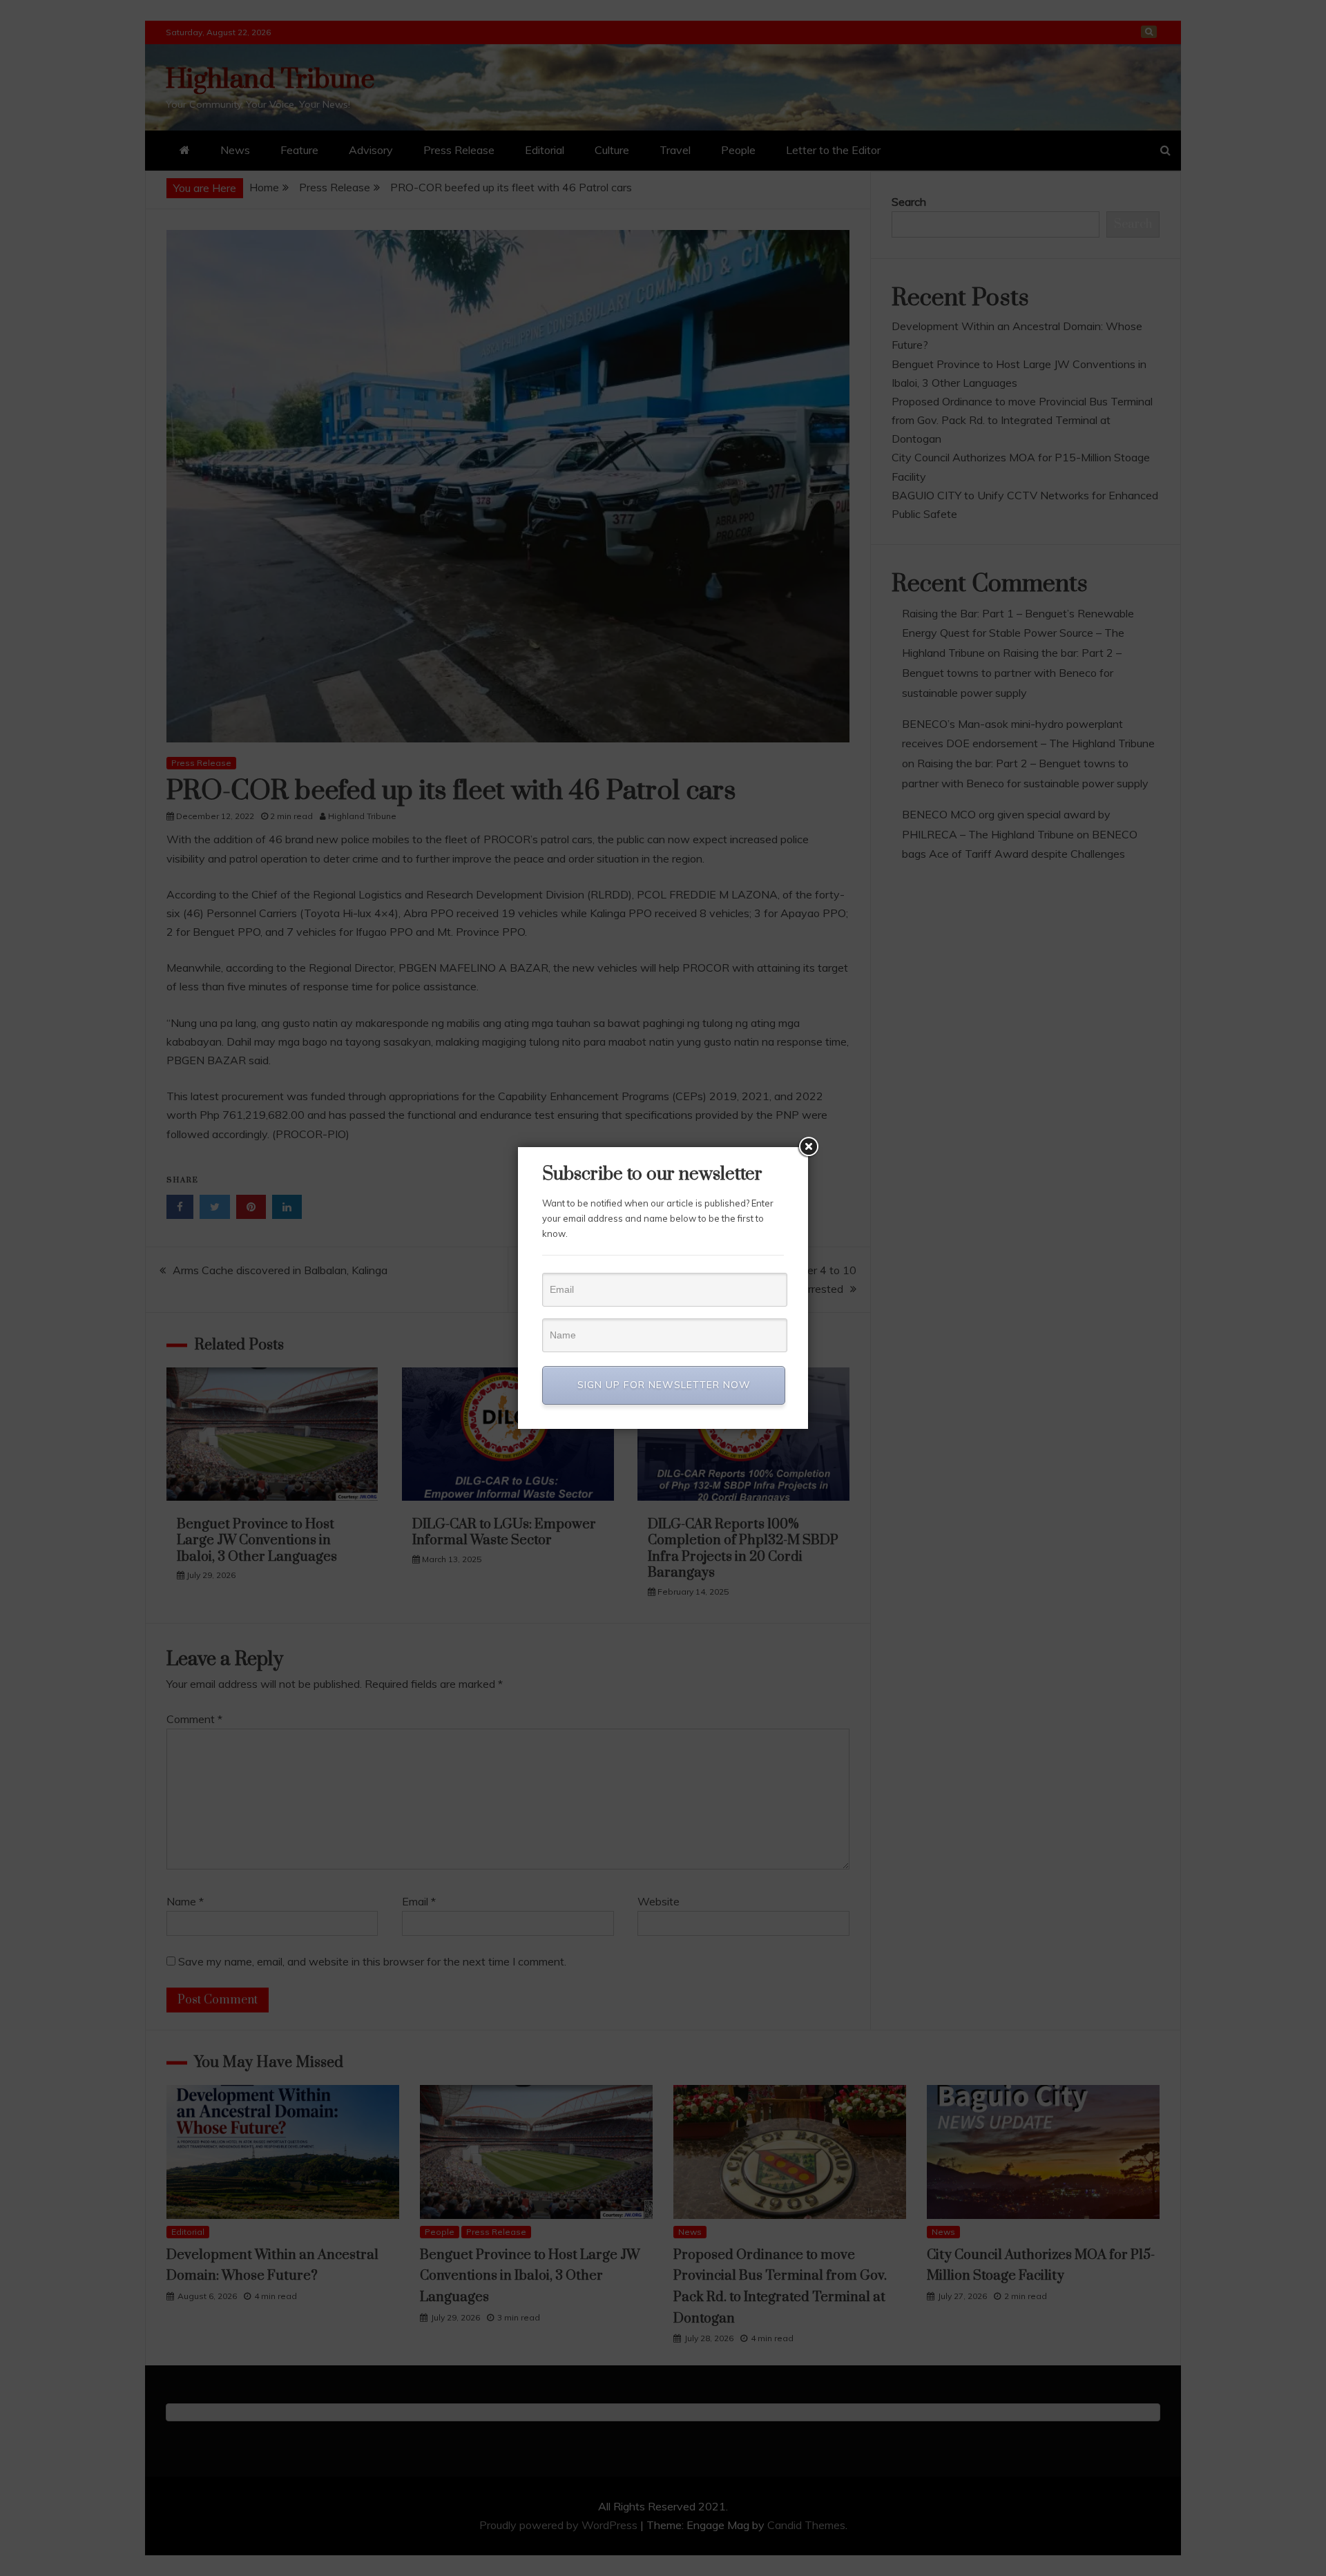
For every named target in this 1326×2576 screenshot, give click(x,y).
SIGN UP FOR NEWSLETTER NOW (664, 1385)
